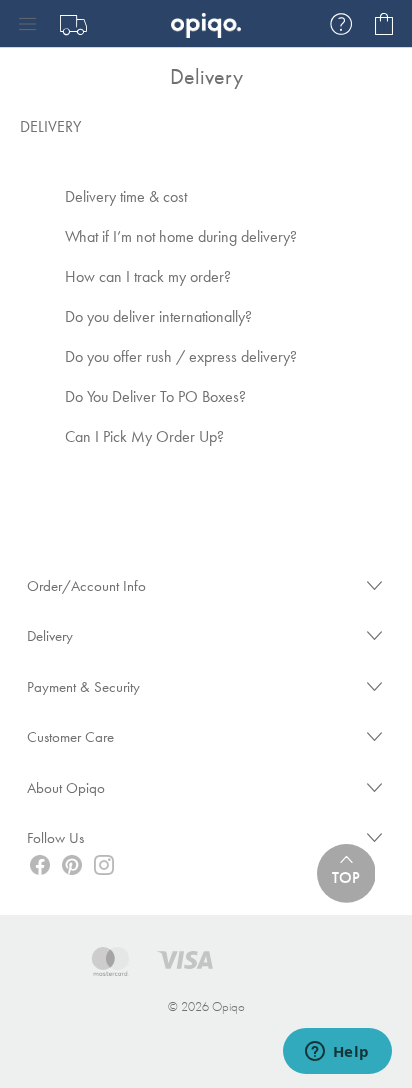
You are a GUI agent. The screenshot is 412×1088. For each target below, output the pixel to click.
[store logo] (206, 23)
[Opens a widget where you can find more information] (337, 1053)
